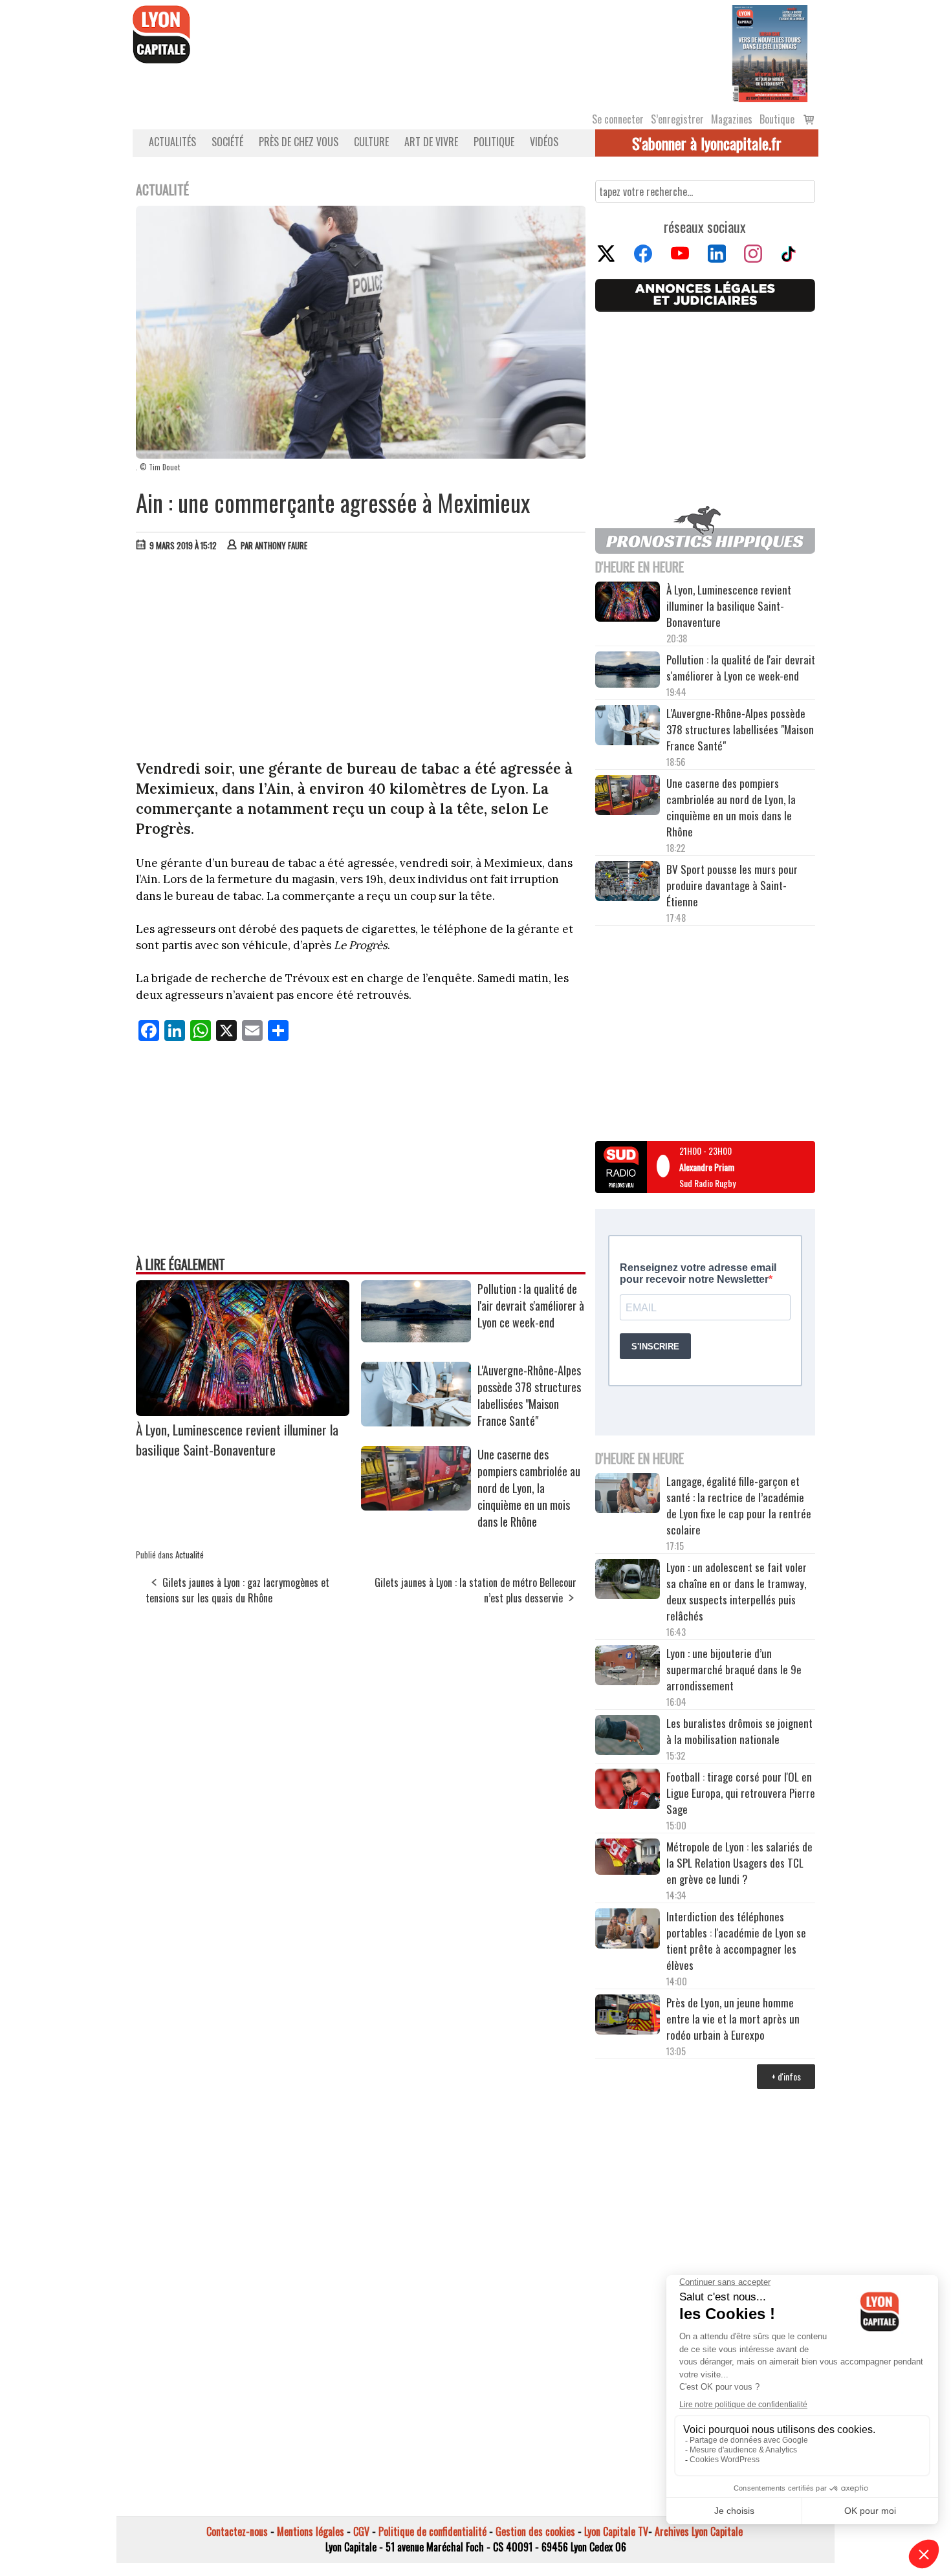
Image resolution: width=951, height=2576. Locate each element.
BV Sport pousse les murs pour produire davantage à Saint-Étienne (732, 885)
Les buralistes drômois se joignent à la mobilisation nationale (739, 1731)
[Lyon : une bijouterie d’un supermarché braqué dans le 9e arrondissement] (628, 1667)
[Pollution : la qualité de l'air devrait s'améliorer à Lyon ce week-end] (416, 1338)
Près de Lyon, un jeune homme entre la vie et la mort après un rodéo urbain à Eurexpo (733, 2019)
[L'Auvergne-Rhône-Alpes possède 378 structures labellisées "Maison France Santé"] (416, 1422)
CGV (361, 2531)
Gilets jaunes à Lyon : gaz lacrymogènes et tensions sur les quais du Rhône (237, 1590)
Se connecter (618, 119)
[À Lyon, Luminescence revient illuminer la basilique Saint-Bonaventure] (243, 1412)
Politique (494, 142)
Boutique (777, 119)
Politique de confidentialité (432, 2531)
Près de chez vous (299, 142)
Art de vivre (431, 142)
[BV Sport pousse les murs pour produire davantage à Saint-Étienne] (628, 883)
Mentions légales (311, 2531)
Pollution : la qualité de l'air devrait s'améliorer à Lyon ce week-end (531, 1305)
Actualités (172, 142)
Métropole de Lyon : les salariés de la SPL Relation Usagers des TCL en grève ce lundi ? (739, 1863)
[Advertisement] (361, 659)
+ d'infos (786, 2076)
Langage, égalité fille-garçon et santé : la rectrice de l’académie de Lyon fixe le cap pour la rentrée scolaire (739, 1505)
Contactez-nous (237, 2531)
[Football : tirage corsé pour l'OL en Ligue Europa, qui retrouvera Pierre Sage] (628, 1791)
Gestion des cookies (535, 2531)
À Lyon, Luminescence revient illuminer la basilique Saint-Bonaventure (237, 1439)
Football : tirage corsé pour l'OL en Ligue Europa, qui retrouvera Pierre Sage (741, 1793)
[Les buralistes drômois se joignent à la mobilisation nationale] (628, 1737)
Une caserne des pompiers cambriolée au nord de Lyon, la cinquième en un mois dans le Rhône (529, 1488)
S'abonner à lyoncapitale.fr (707, 143)
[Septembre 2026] (770, 52)
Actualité (190, 1555)
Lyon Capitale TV (616, 2531)
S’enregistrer (677, 119)
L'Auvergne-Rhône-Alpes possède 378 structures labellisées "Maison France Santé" (529, 1395)
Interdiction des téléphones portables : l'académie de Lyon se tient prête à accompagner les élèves (736, 1941)
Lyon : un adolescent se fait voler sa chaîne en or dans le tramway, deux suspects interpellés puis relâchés (737, 1591)
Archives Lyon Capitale (699, 2531)
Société (227, 142)
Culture (371, 142)
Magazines (732, 119)
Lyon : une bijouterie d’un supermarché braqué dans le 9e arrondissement (734, 1669)
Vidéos (544, 142)
